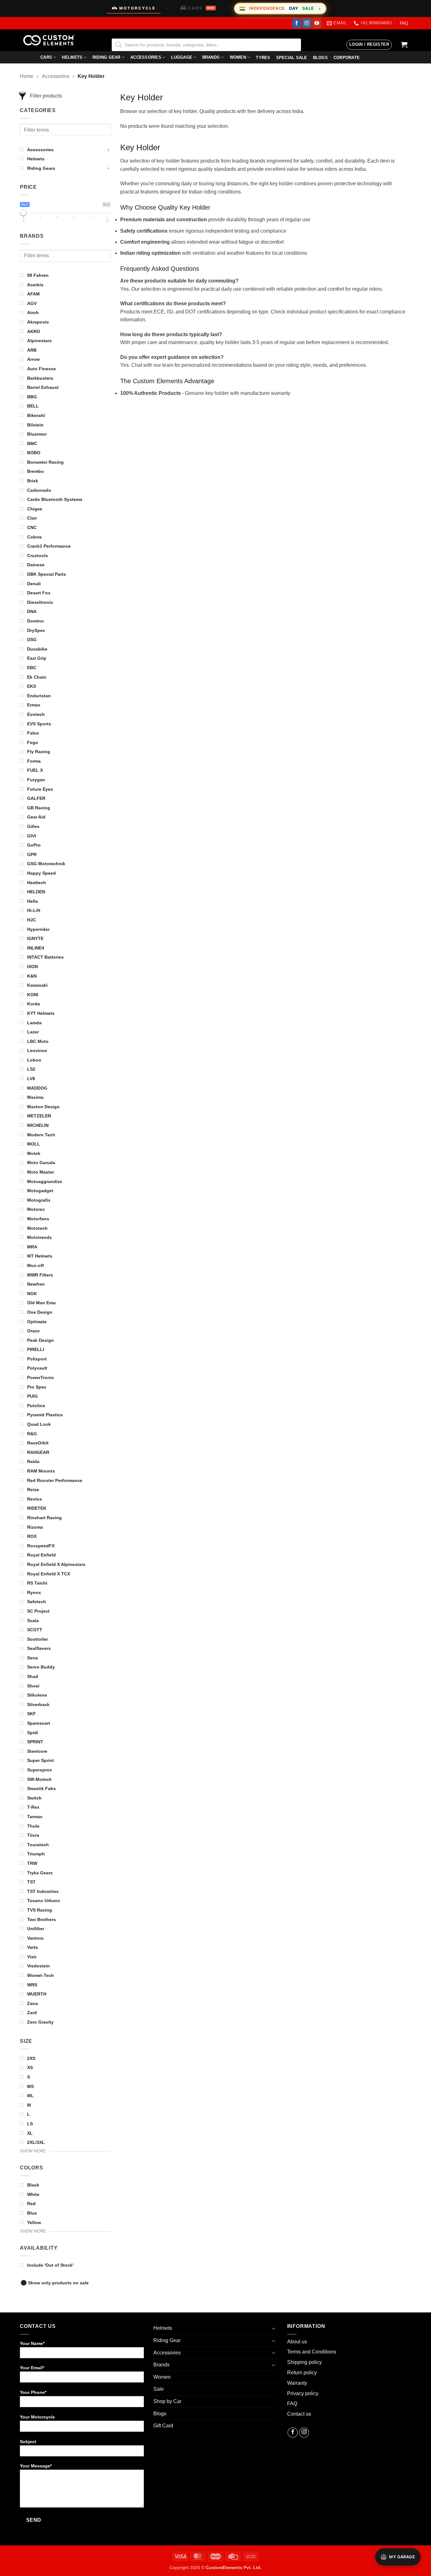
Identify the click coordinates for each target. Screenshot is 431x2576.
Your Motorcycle (37, 2417)
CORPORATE (347, 58)
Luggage (182, 57)
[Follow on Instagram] (307, 23)
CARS (201, 8)
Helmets (72, 57)
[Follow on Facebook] (297, 23)
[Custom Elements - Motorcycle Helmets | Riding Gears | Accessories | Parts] (51, 40)
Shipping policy (304, 2362)
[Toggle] (274, 2328)
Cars (46, 57)
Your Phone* (33, 2392)
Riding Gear (106, 57)
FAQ (404, 23)
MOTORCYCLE (137, 8)
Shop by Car (167, 2401)
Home (27, 76)
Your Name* (32, 2343)
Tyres (263, 58)
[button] (369, 45)
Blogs (160, 2414)
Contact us (299, 2414)
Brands (211, 57)
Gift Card (163, 2426)
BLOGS (320, 58)
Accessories (146, 57)
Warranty (297, 2383)
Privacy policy (303, 2393)
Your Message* (36, 2466)
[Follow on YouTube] (317, 23)
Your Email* (32, 2368)
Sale (159, 2389)
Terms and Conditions (312, 2352)
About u (296, 2342)
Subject (28, 2442)
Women (238, 57)
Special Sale (292, 58)
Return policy (302, 2373)
